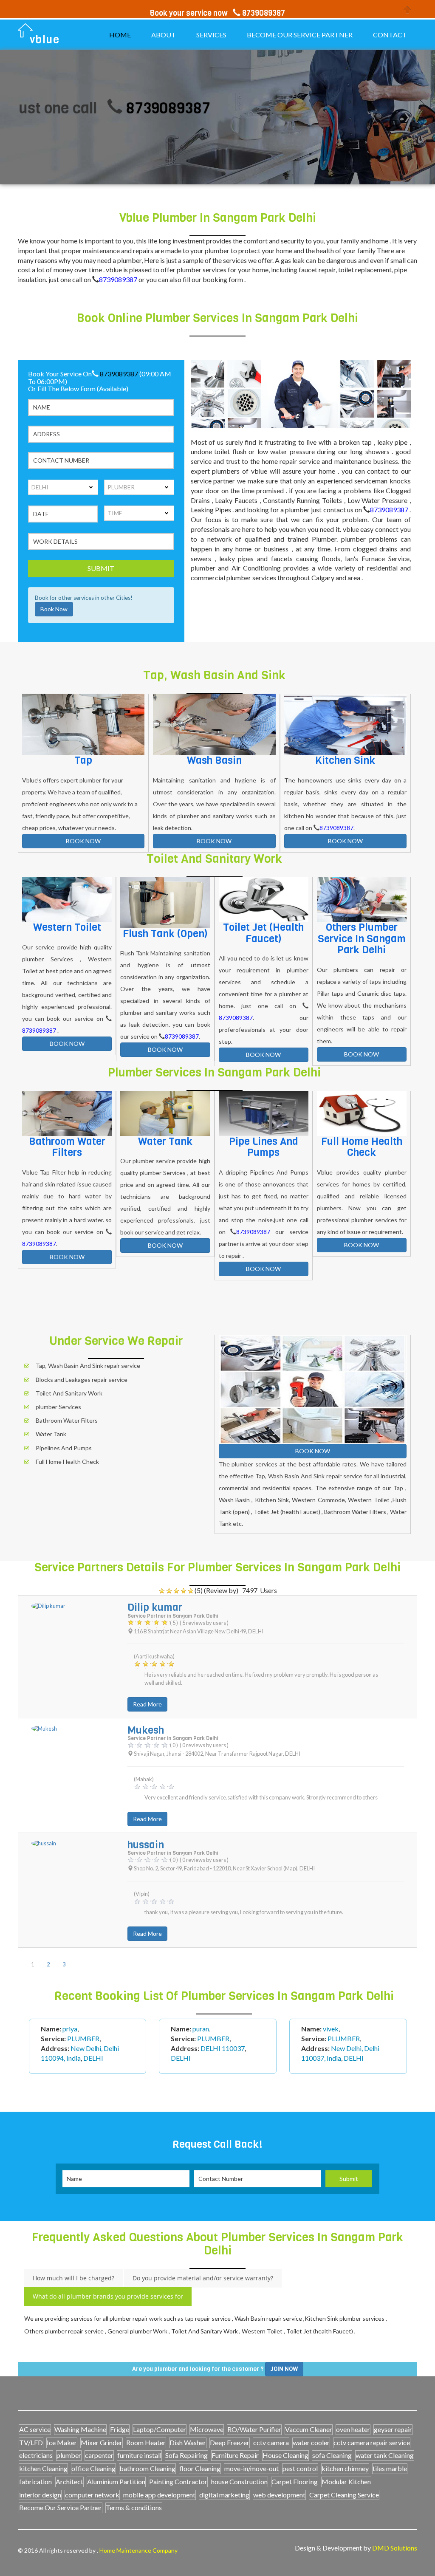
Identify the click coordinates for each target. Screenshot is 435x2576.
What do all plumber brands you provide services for (108, 2296)
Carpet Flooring (295, 2481)
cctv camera (271, 2442)
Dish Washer (188, 2442)
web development (279, 2495)
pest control (300, 2468)
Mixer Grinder (102, 2442)
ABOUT (164, 35)
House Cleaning (285, 2455)
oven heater (353, 2429)
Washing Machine (80, 2429)
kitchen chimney (345, 2468)
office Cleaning (93, 2468)
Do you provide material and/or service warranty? (203, 2278)
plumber (69, 2455)
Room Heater (146, 2442)
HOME (120, 35)
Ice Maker (62, 2442)
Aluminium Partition (116, 2481)
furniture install (139, 2455)
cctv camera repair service (372, 2442)
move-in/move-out (251, 2468)
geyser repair (393, 2429)
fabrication (35, 2481)
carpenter (99, 2455)
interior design (40, 2495)
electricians (36, 2455)
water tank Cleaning (385, 2455)
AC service (35, 2429)
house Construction (239, 2481)
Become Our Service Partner (61, 2507)
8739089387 (120, 108)
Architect (69, 2481)
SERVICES (211, 35)
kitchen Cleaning (43, 2468)
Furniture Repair (235, 2455)
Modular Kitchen (346, 2481)
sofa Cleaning (332, 2455)
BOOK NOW (83, 841)
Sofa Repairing (186, 2455)
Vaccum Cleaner (309, 2429)
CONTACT (390, 35)
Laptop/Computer (160, 2429)
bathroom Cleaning (147, 2468)
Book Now (54, 609)
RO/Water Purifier (254, 2429)
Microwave (207, 2429)
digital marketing (224, 2495)
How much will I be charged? (73, 2278)
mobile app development (159, 2495)
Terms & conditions (134, 2507)
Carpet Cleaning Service (344, 2495)
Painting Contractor (178, 2481)
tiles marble (390, 2468)
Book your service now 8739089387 (217, 13)
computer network (92, 2495)
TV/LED (31, 2442)
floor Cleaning (200, 2468)
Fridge (120, 2429)
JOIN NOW (284, 2369)
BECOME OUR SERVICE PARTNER (300, 35)
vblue (45, 40)
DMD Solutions (395, 2548)
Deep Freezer (230, 2442)
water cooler (311, 2442)
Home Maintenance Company (138, 2550)
